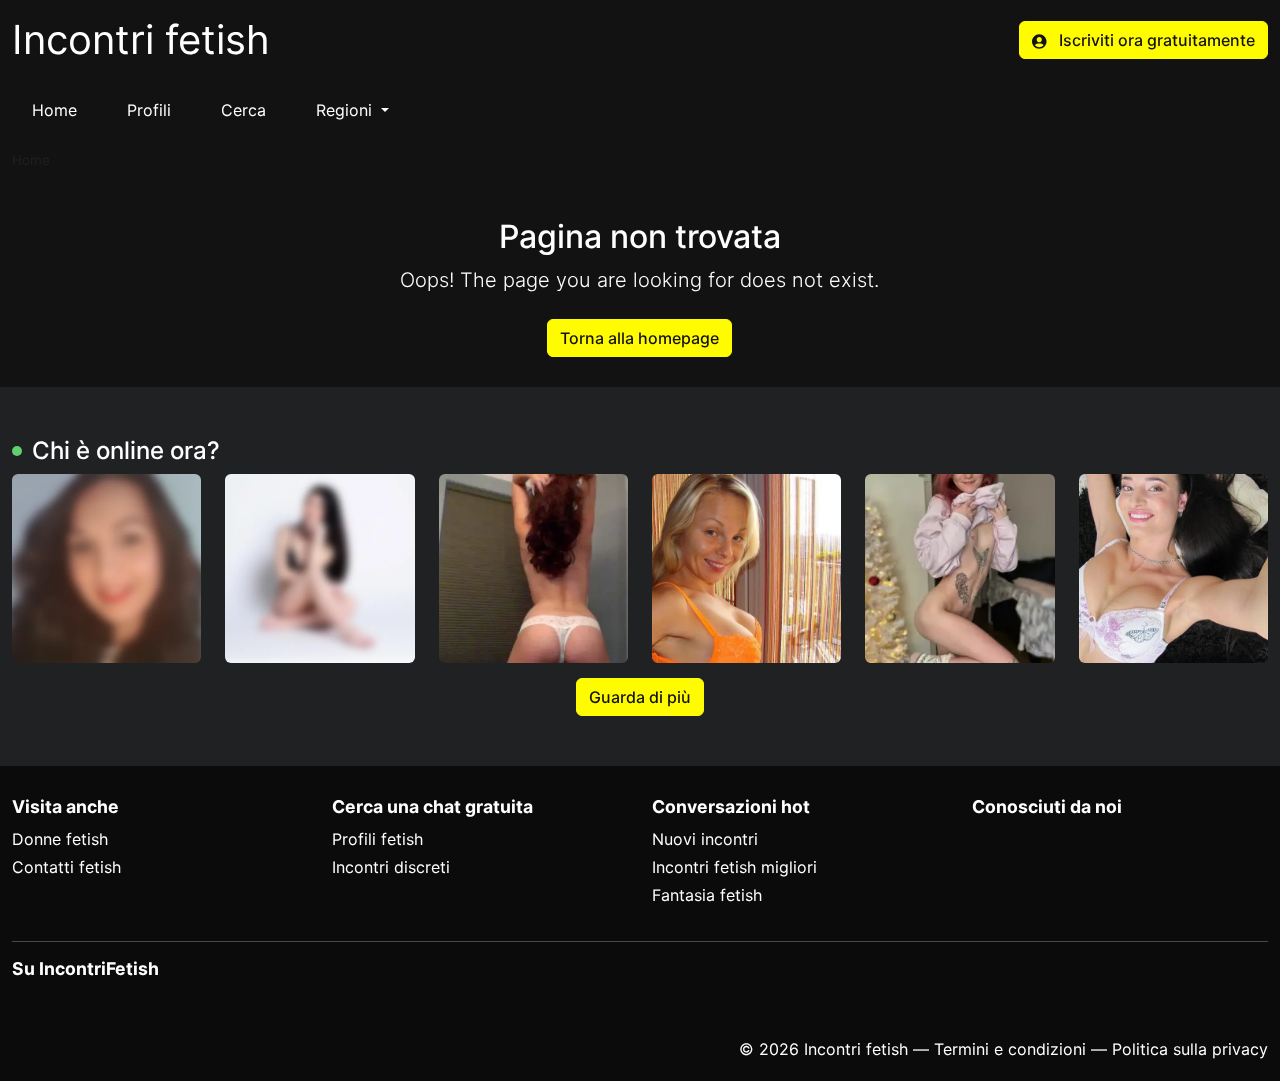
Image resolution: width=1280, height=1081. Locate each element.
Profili (149, 110)
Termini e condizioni (1010, 1049)
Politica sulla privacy (1190, 1049)
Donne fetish (60, 839)
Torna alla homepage (639, 338)
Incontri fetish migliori (734, 867)
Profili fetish (377, 839)
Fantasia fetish (707, 895)
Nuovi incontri (705, 839)
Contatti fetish (66, 867)
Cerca (243, 110)
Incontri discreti (391, 867)
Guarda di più (640, 697)
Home (54, 110)
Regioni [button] (346, 110)
